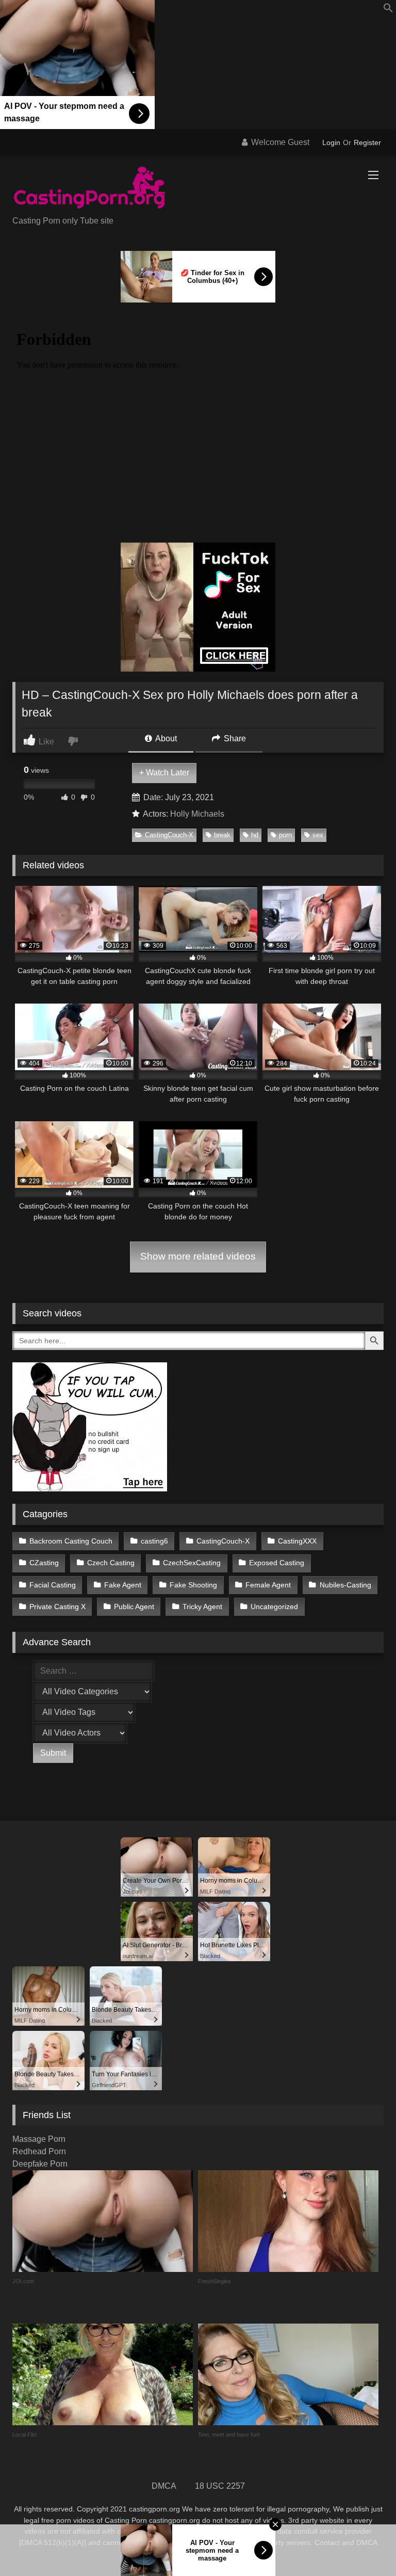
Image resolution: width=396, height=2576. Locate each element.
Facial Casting (53, 1585)
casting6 (154, 1541)
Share (234, 738)
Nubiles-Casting (345, 1585)
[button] (388, 10)
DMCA (164, 2486)
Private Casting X (57, 1607)
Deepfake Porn (40, 2164)
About (165, 738)
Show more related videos (198, 1256)
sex (318, 835)
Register (367, 142)
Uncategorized (274, 1607)
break (222, 835)
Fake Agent (123, 1585)
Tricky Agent (202, 1607)
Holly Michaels (197, 814)
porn (285, 835)
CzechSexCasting (192, 1563)
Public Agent (134, 1607)
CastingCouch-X (169, 835)
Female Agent (268, 1585)
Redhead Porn (39, 2151)
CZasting (44, 1563)
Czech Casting (111, 1563)
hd (255, 835)
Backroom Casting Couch (71, 1541)
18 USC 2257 (220, 2486)
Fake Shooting (193, 1585)
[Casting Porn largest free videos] (198, 189)
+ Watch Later (164, 773)
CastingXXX (297, 1541)
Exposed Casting (277, 1563)
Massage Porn (39, 2139)
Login (331, 142)
